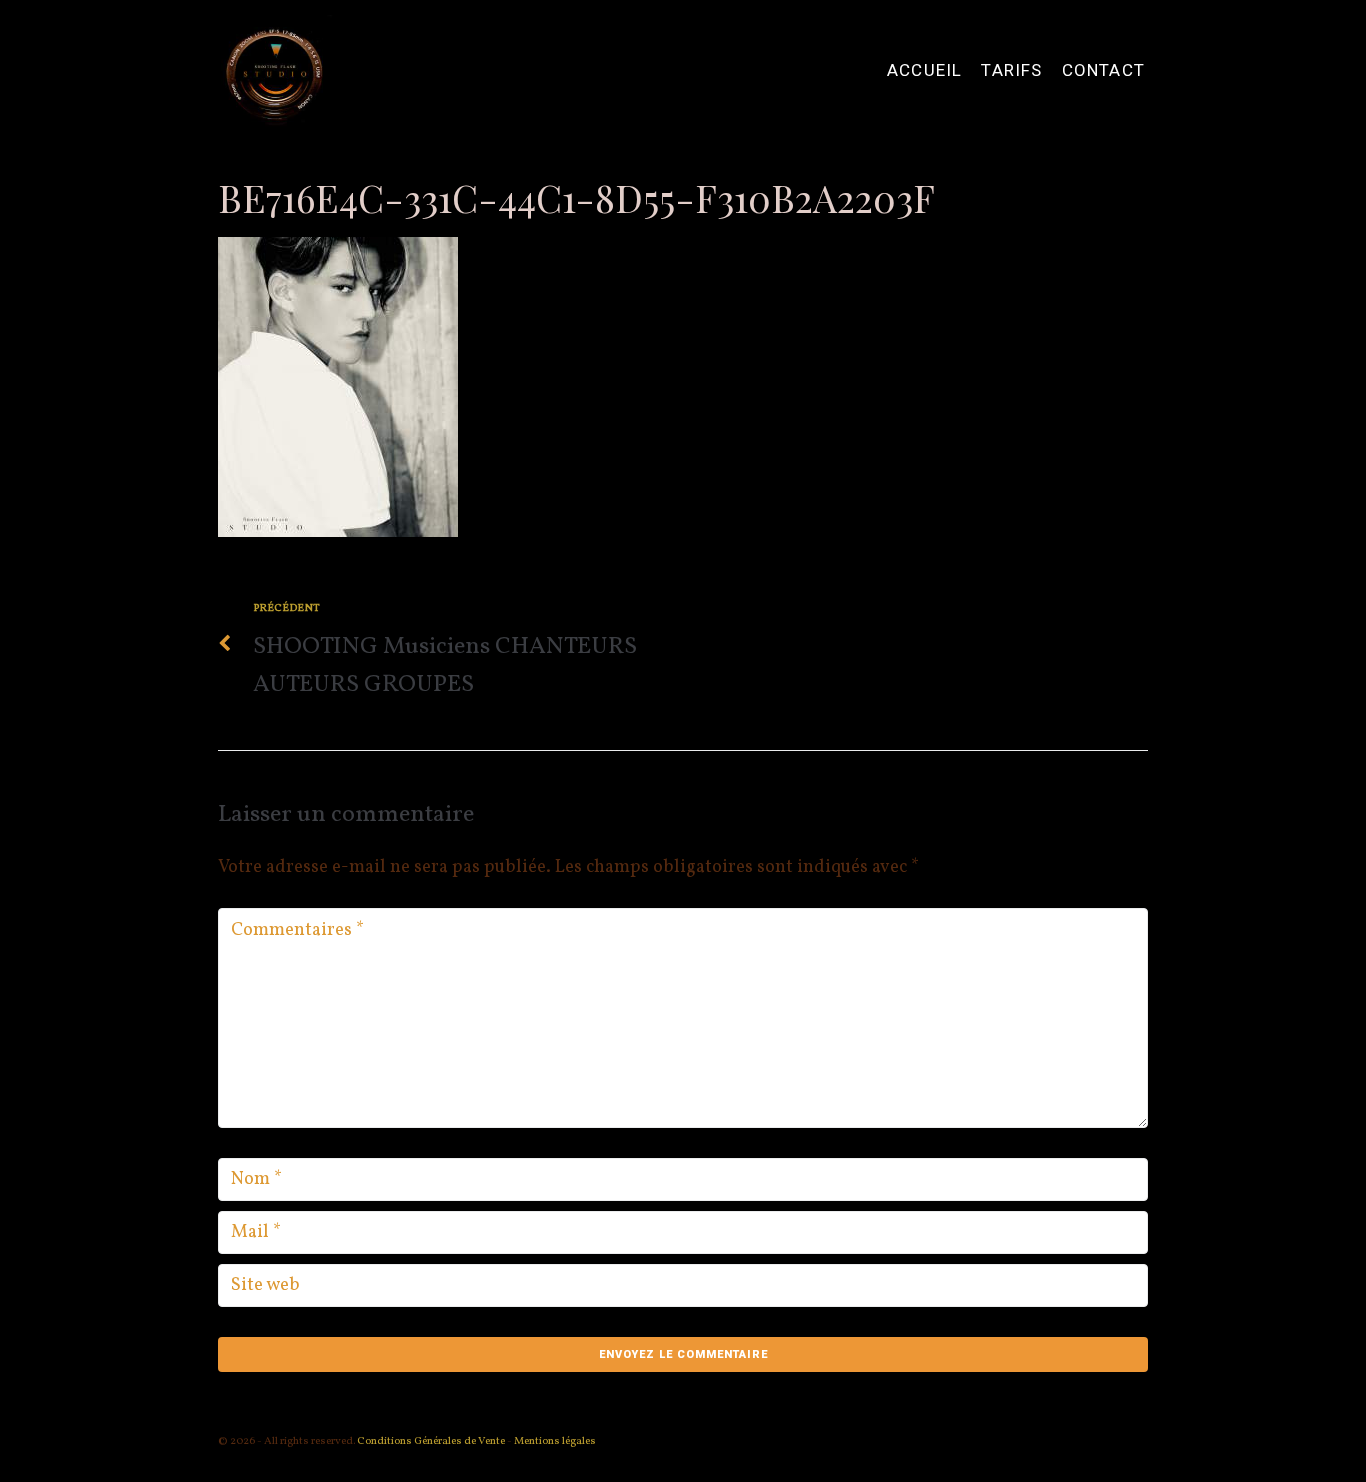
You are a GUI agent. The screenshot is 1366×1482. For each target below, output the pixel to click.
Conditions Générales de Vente (430, 1441)
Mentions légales (555, 1441)
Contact (1103, 70)
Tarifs (1011, 70)
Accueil (924, 70)
